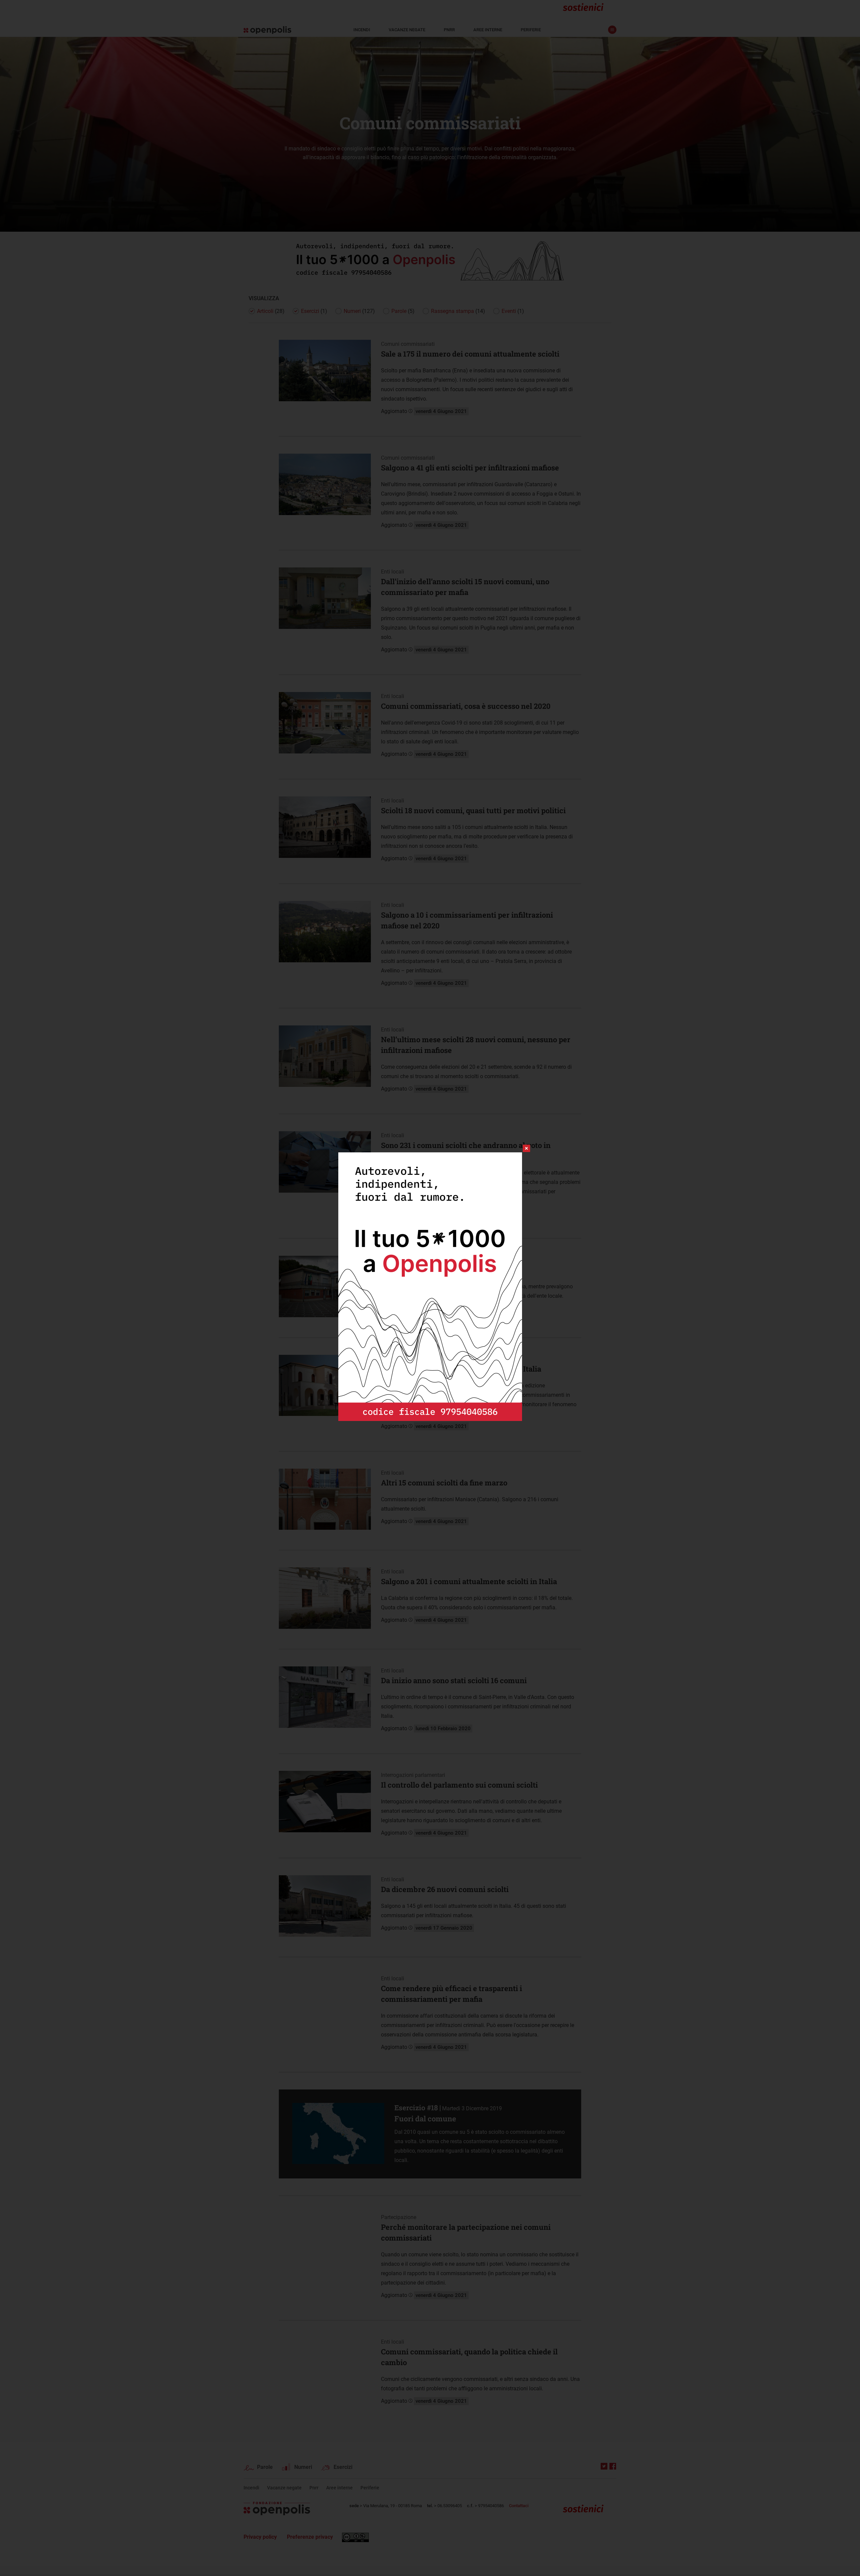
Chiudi (520, 1148)
